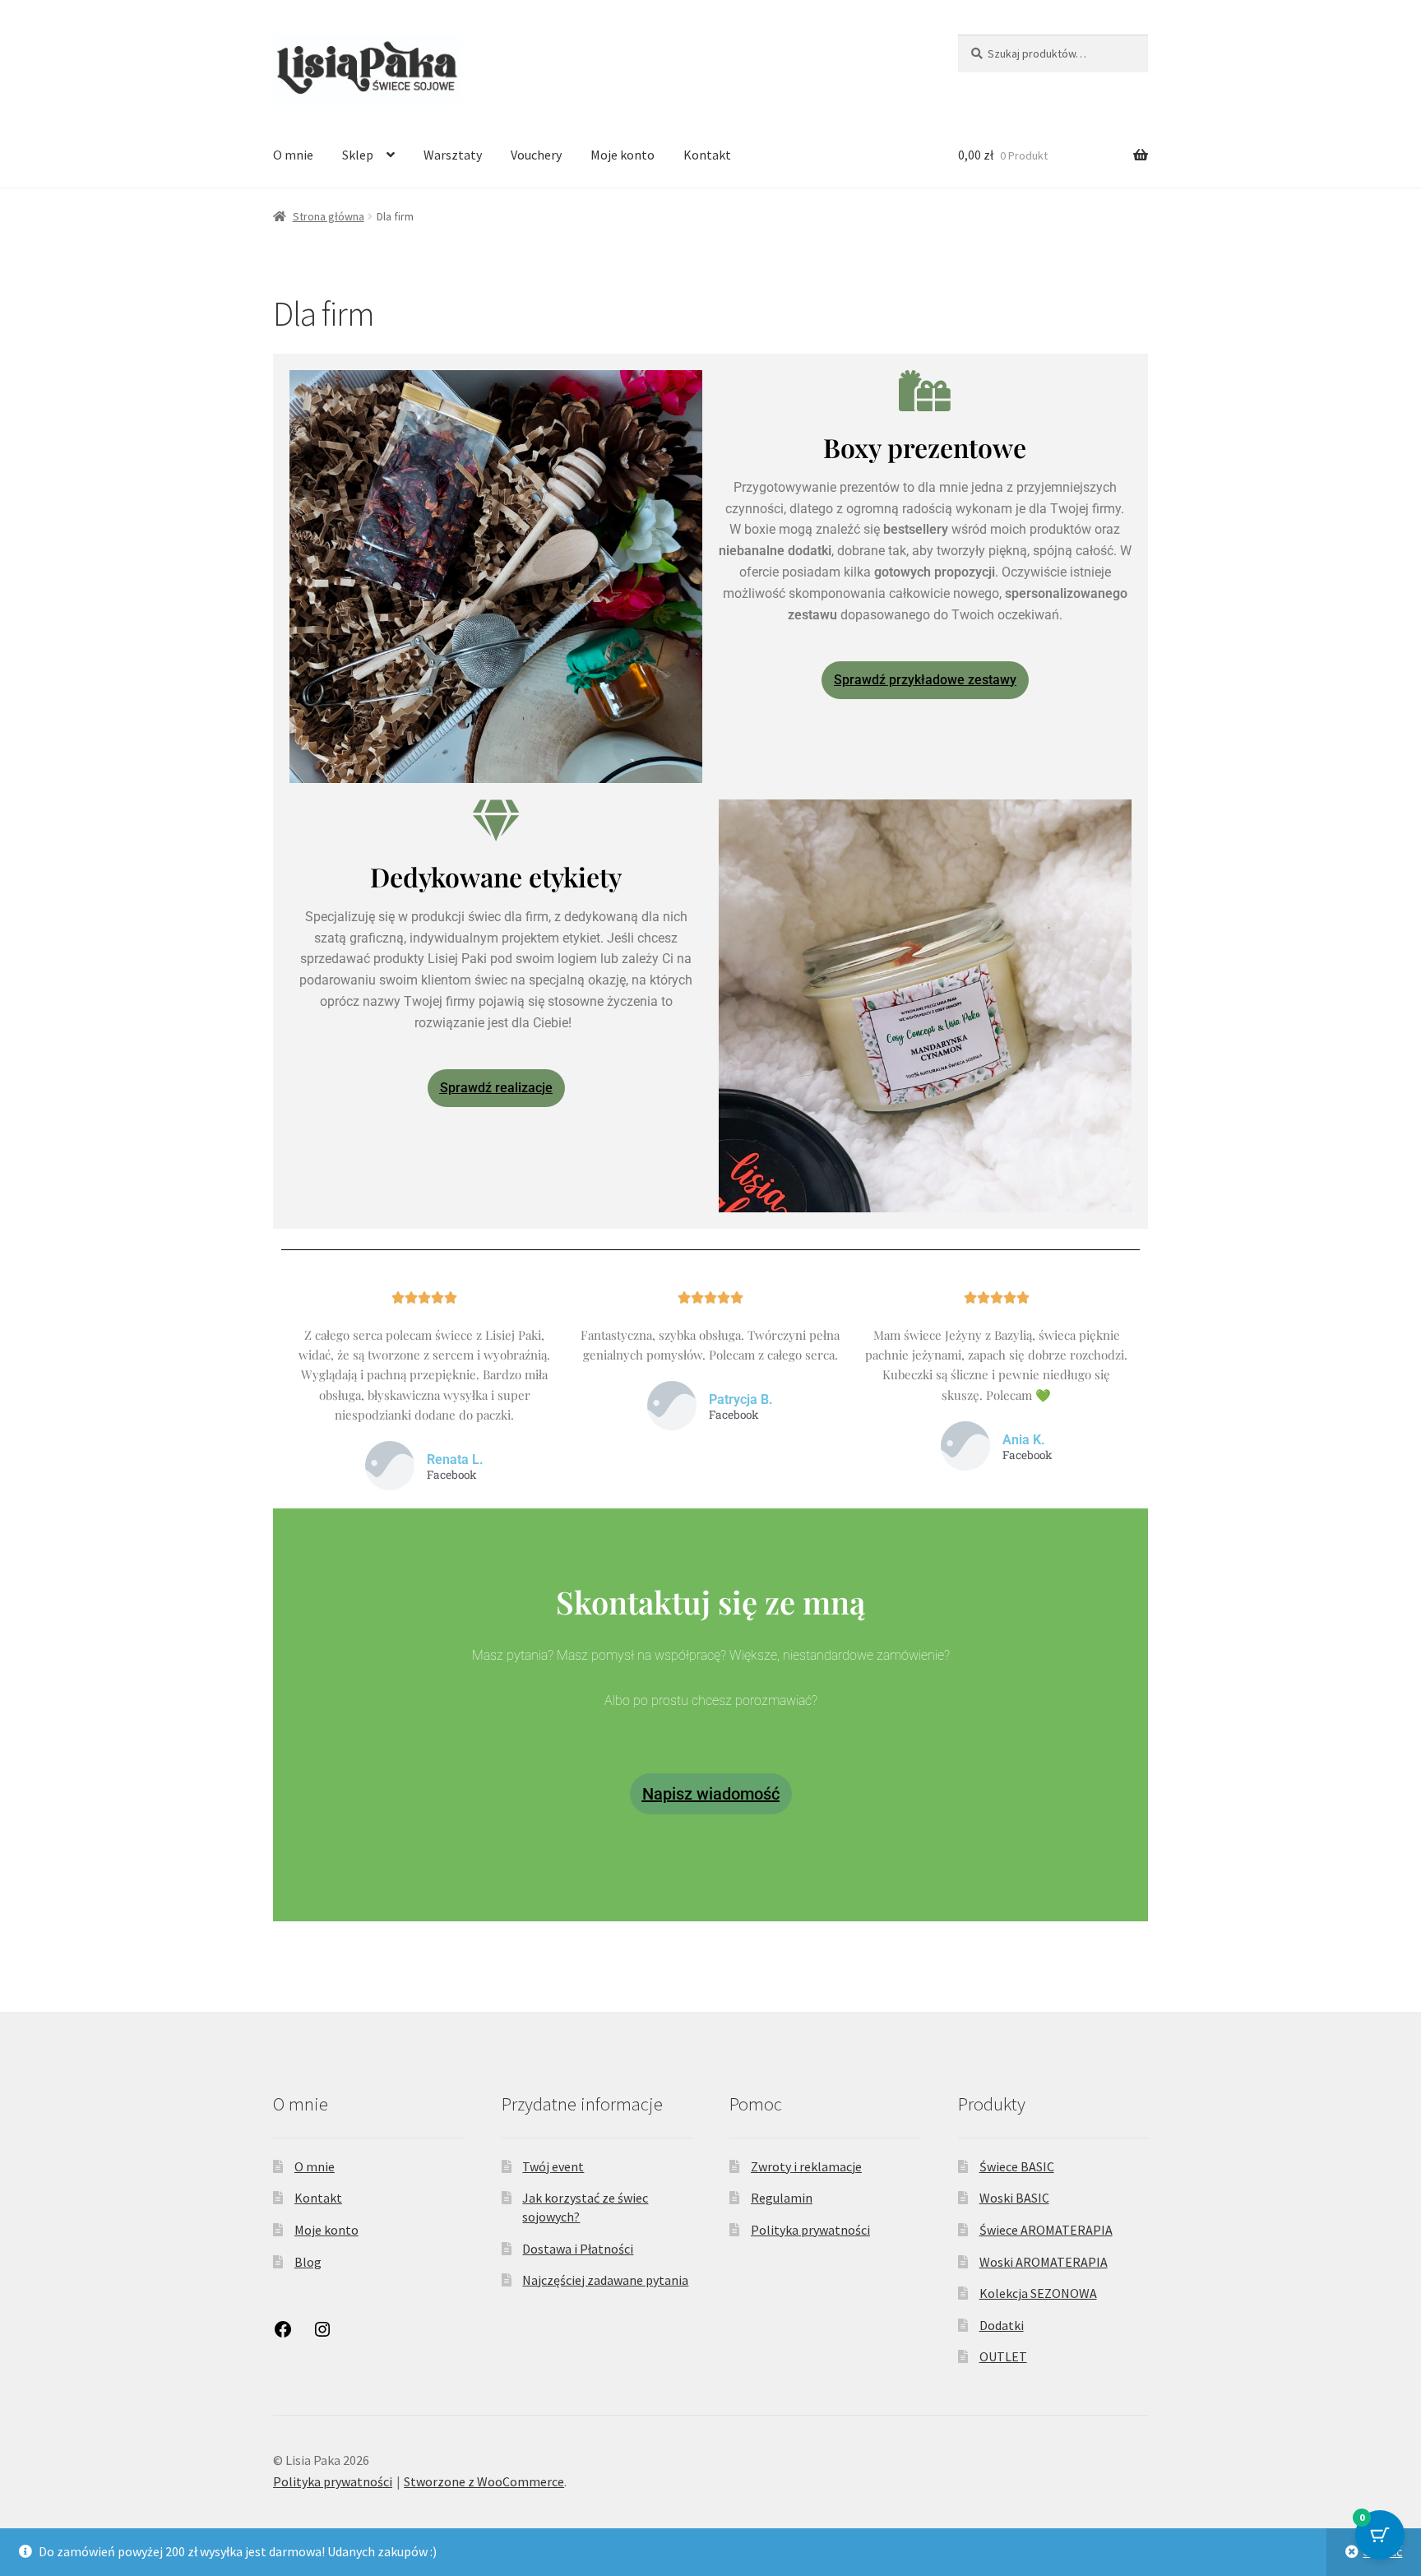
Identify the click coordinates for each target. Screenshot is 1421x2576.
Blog (308, 2262)
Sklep (358, 155)
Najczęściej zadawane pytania (605, 2280)
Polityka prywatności (810, 2230)
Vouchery (536, 155)
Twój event (553, 2166)
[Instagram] (322, 2334)
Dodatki (1002, 2325)
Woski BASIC (1014, 2198)
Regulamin (782, 2198)
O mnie (293, 155)
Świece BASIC (1017, 2166)
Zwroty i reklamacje (806, 2166)
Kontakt (707, 155)
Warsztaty (453, 155)
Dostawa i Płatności (578, 2249)
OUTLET (1003, 2356)
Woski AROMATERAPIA (1044, 2262)
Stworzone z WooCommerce (484, 2481)
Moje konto (623, 155)
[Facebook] (283, 2334)
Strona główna (329, 216)
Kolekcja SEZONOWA (1038, 2293)
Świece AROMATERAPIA (1046, 2230)
